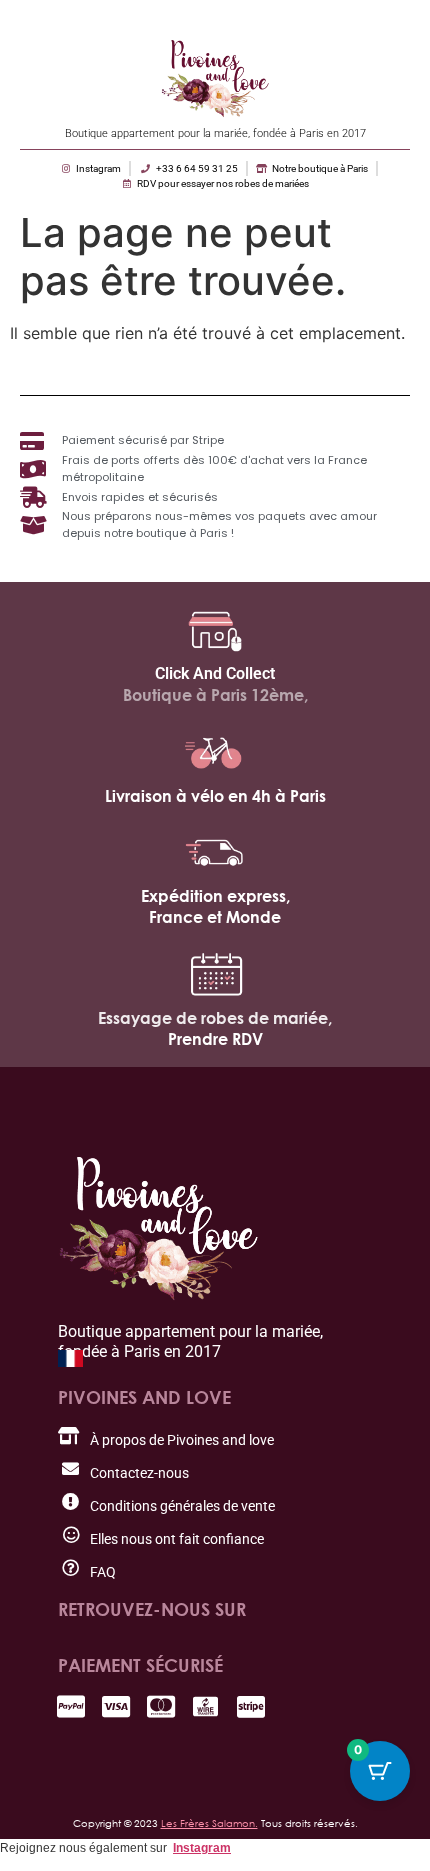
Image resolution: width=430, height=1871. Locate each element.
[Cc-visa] (115, 1706)
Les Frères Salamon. (209, 1823)
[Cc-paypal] (70, 1706)
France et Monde (215, 917)
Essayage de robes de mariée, (215, 1018)
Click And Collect (215, 673)
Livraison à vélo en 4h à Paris (215, 796)
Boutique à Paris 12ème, (215, 695)
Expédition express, (215, 896)
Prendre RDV (215, 1039)
